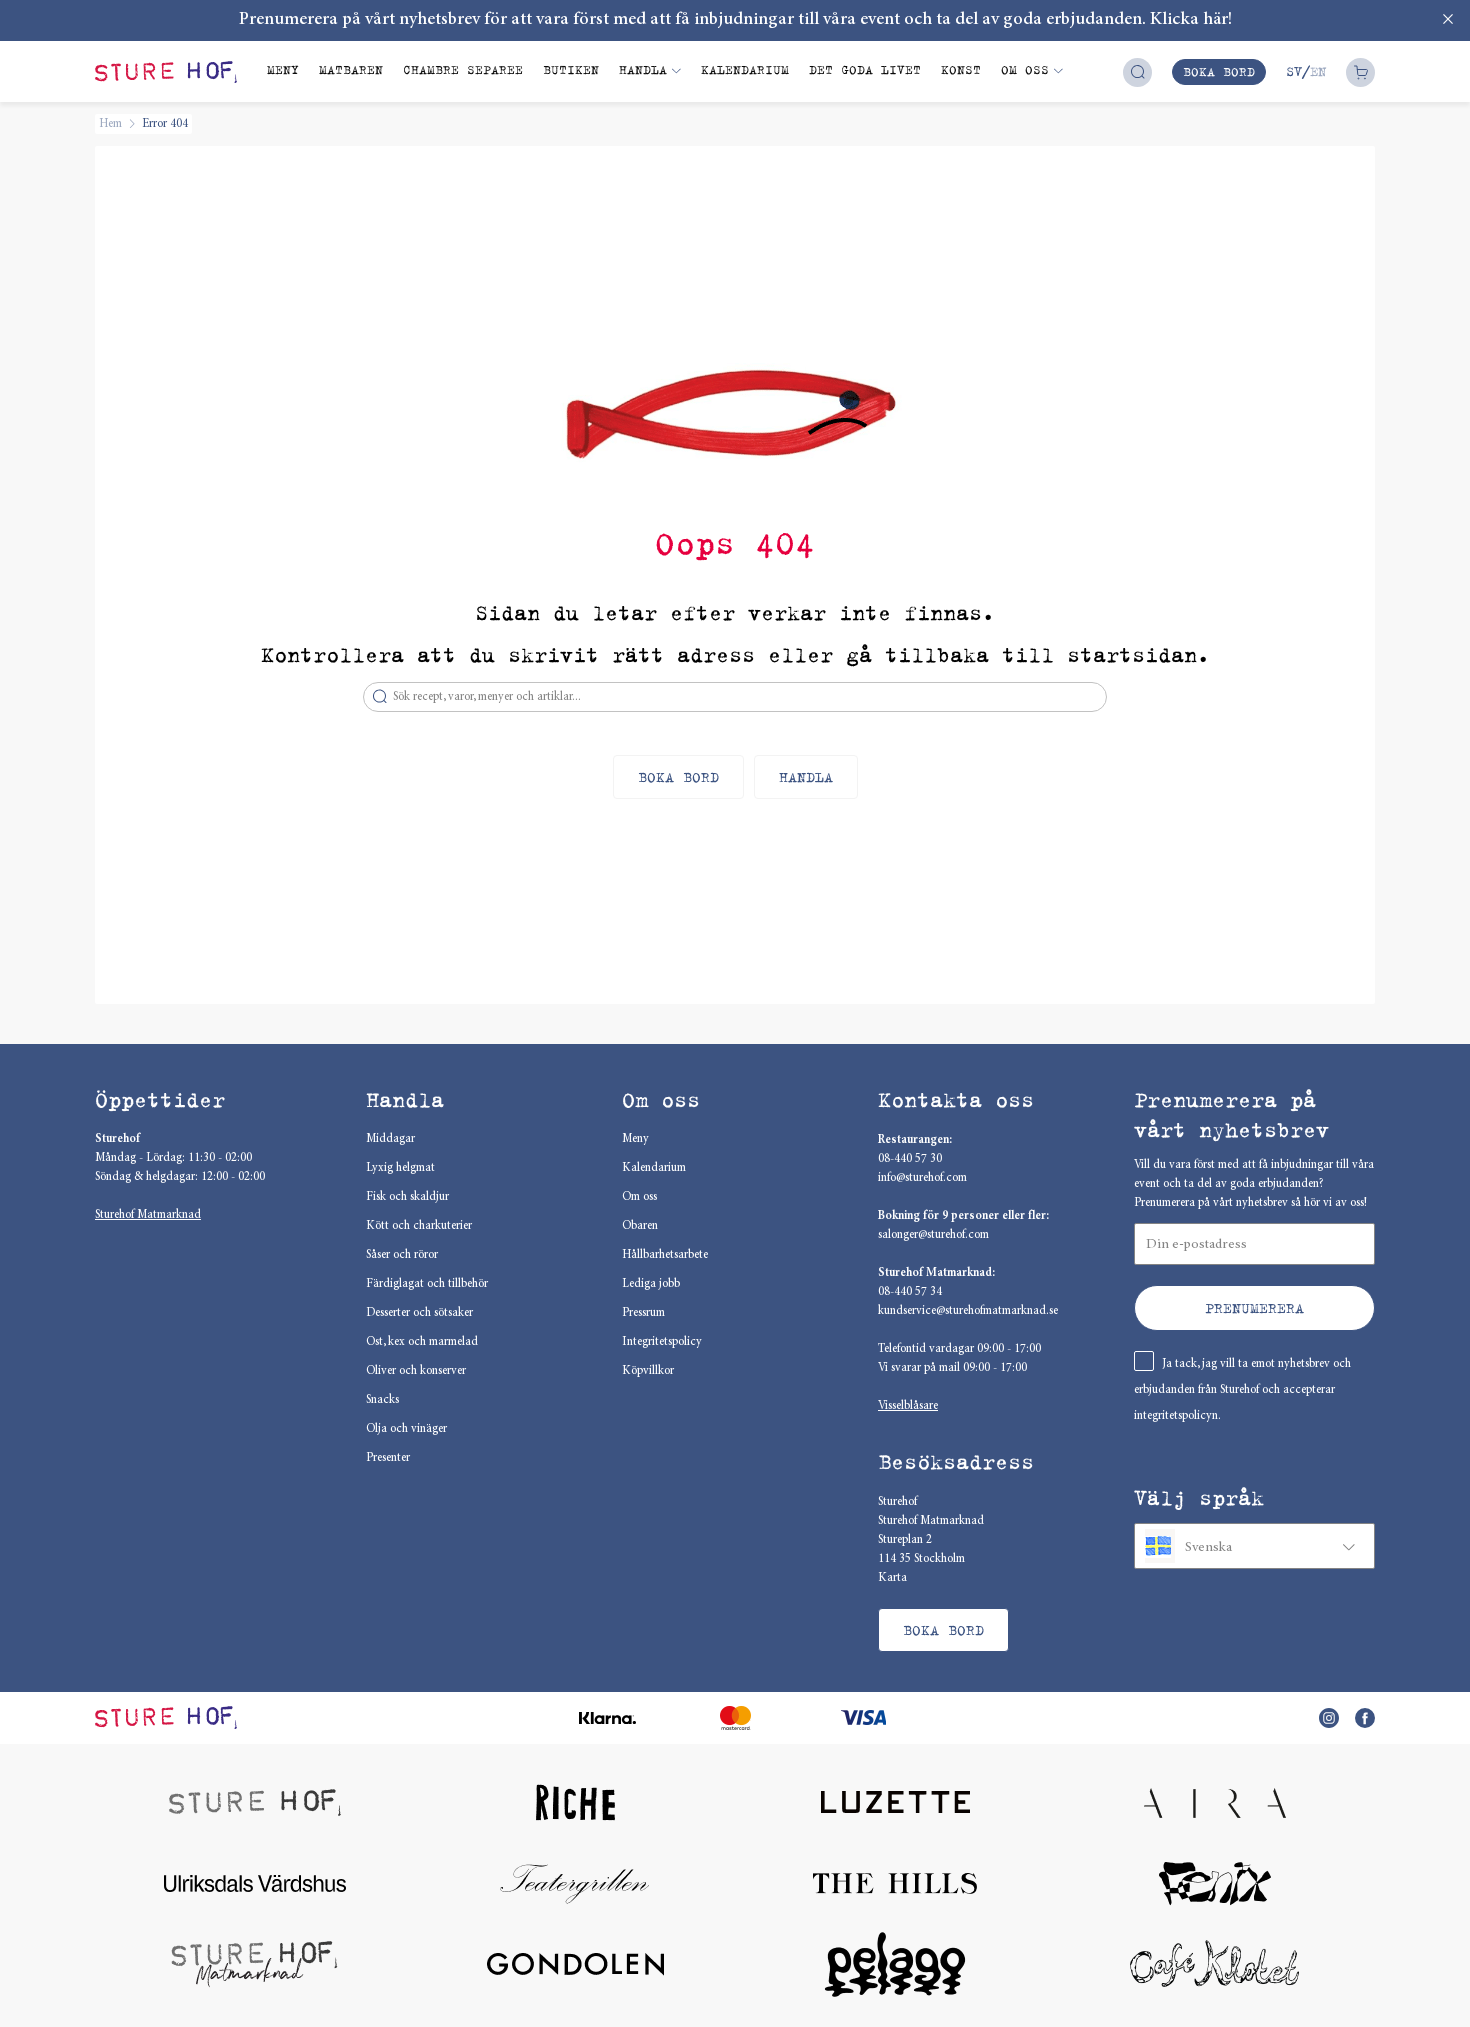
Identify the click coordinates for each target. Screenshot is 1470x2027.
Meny (283, 69)
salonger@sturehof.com (933, 1235)
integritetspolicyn (1176, 1416)
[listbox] (1254, 1546)
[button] (1254, 1308)
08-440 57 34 (910, 1292)
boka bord (1219, 71)
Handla (643, 69)
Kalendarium (745, 69)
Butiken (571, 69)
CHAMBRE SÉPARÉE (463, 69)
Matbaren (351, 69)
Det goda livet (865, 69)
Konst (961, 69)
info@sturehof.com (922, 1178)
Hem (110, 124)
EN (1318, 71)
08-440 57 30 (910, 1159)
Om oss (1025, 69)
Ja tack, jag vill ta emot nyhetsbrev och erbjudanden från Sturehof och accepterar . (1242, 1390)
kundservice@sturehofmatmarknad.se (968, 1311)
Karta (892, 1578)
